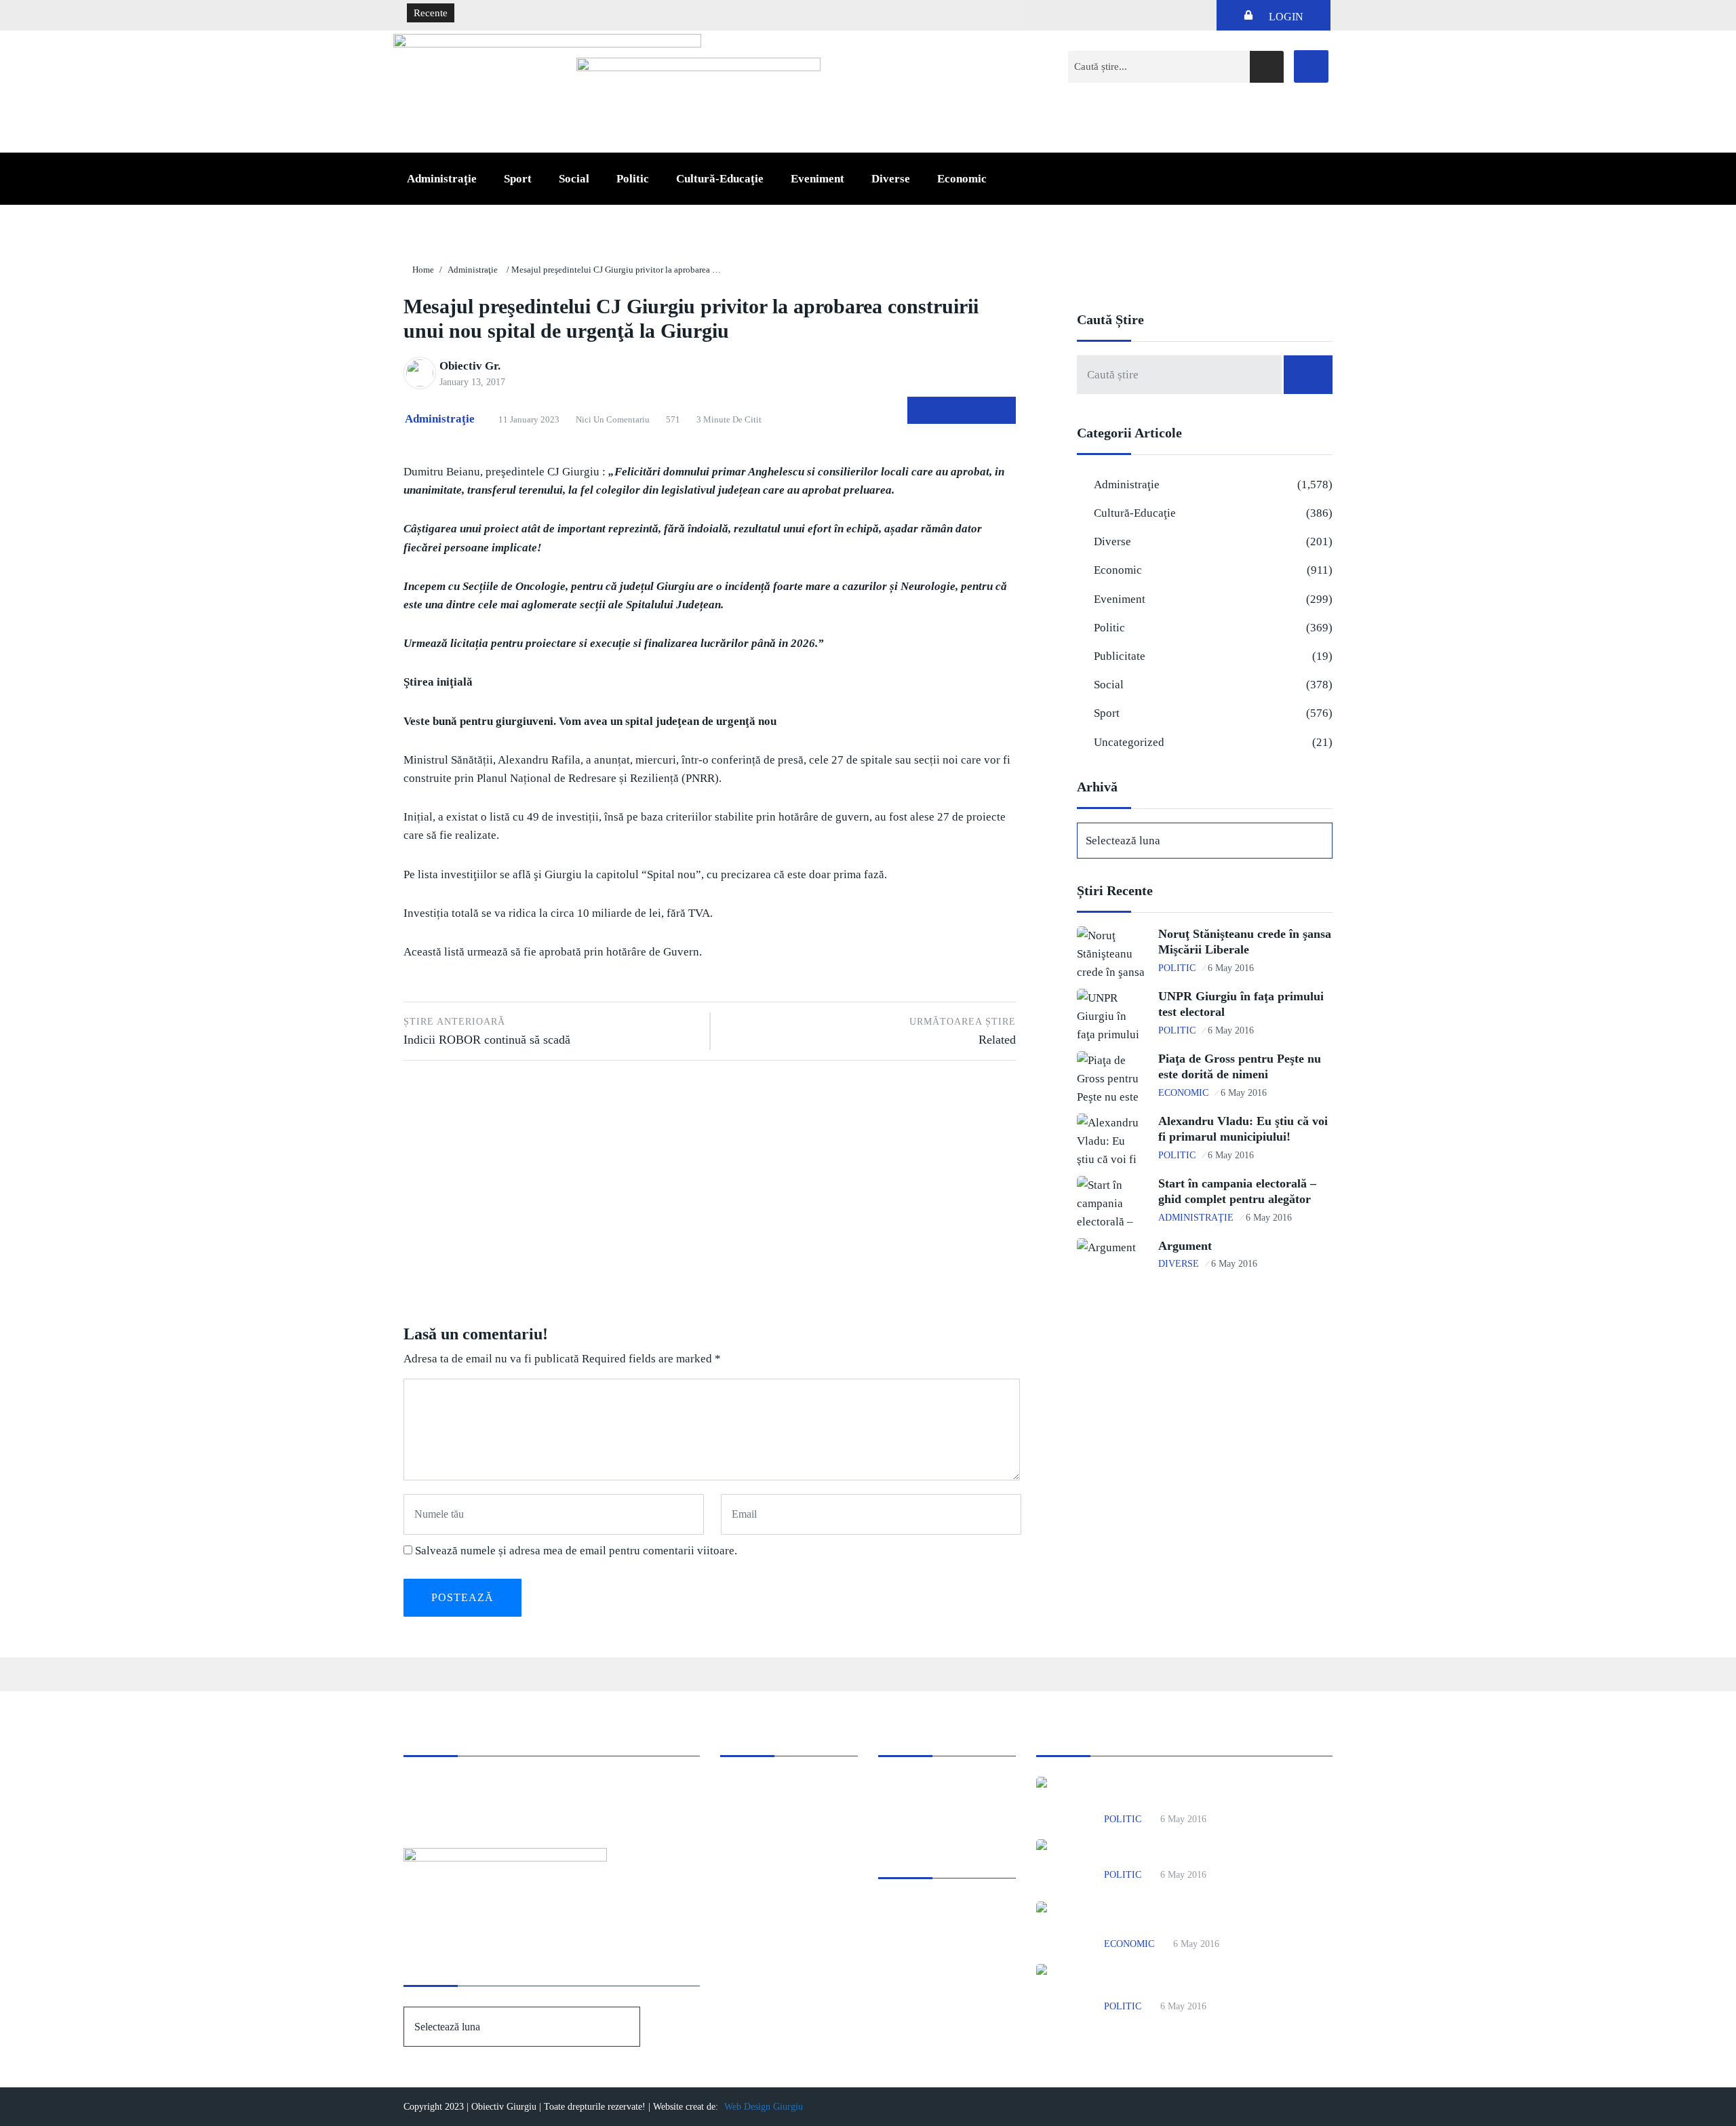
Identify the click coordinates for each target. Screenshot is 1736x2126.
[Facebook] (1311, 66)
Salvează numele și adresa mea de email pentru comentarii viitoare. (576, 1551)
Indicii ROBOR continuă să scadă (487, 1031)
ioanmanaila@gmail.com (457, 1804)
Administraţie (442, 179)
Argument (1185, 1246)
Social (574, 179)
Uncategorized (1129, 742)
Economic (962, 179)
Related (963, 1031)
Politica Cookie (911, 1786)
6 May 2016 (1231, 968)
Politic (633, 179)
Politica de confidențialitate (936, 1804)
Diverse (891, 179)
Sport (518, 179)
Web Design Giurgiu (764, 2107)
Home (423, 270)
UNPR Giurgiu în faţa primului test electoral (1206, 1854)
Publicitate (1120, 656)
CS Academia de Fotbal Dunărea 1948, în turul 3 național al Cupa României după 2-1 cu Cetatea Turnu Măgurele (704, 14)
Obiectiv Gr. (470, 366)
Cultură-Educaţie (720, 179)
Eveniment (817, 179)
